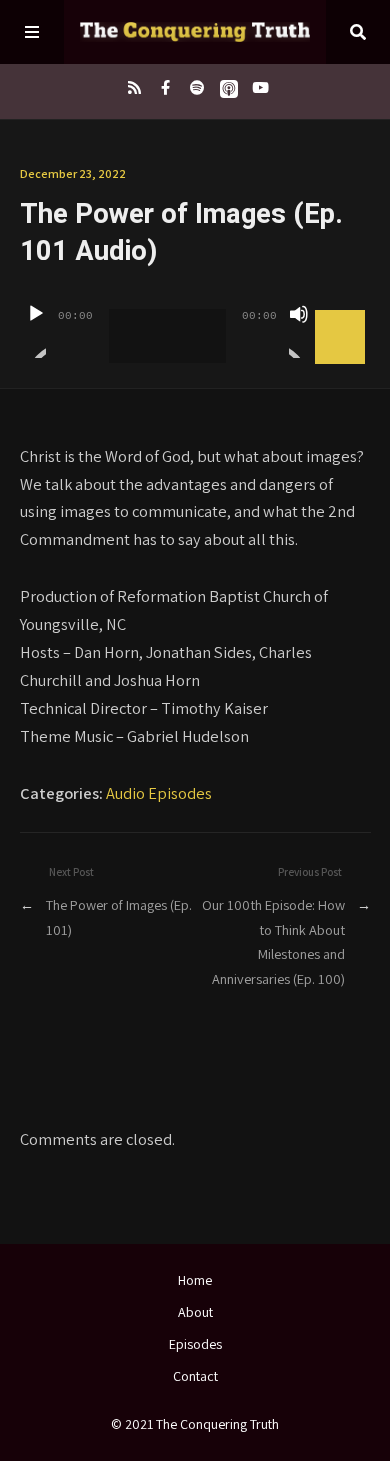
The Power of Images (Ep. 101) (119, 916)
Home (195, 1280)
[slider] (343, 312)
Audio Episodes (159, 793)
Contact (195, 1376)
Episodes (195, 1344)
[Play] (36, 331)
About (195, 1312)
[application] (195, 321)
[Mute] (299, 331)
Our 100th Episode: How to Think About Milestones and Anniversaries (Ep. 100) (273, 941)
